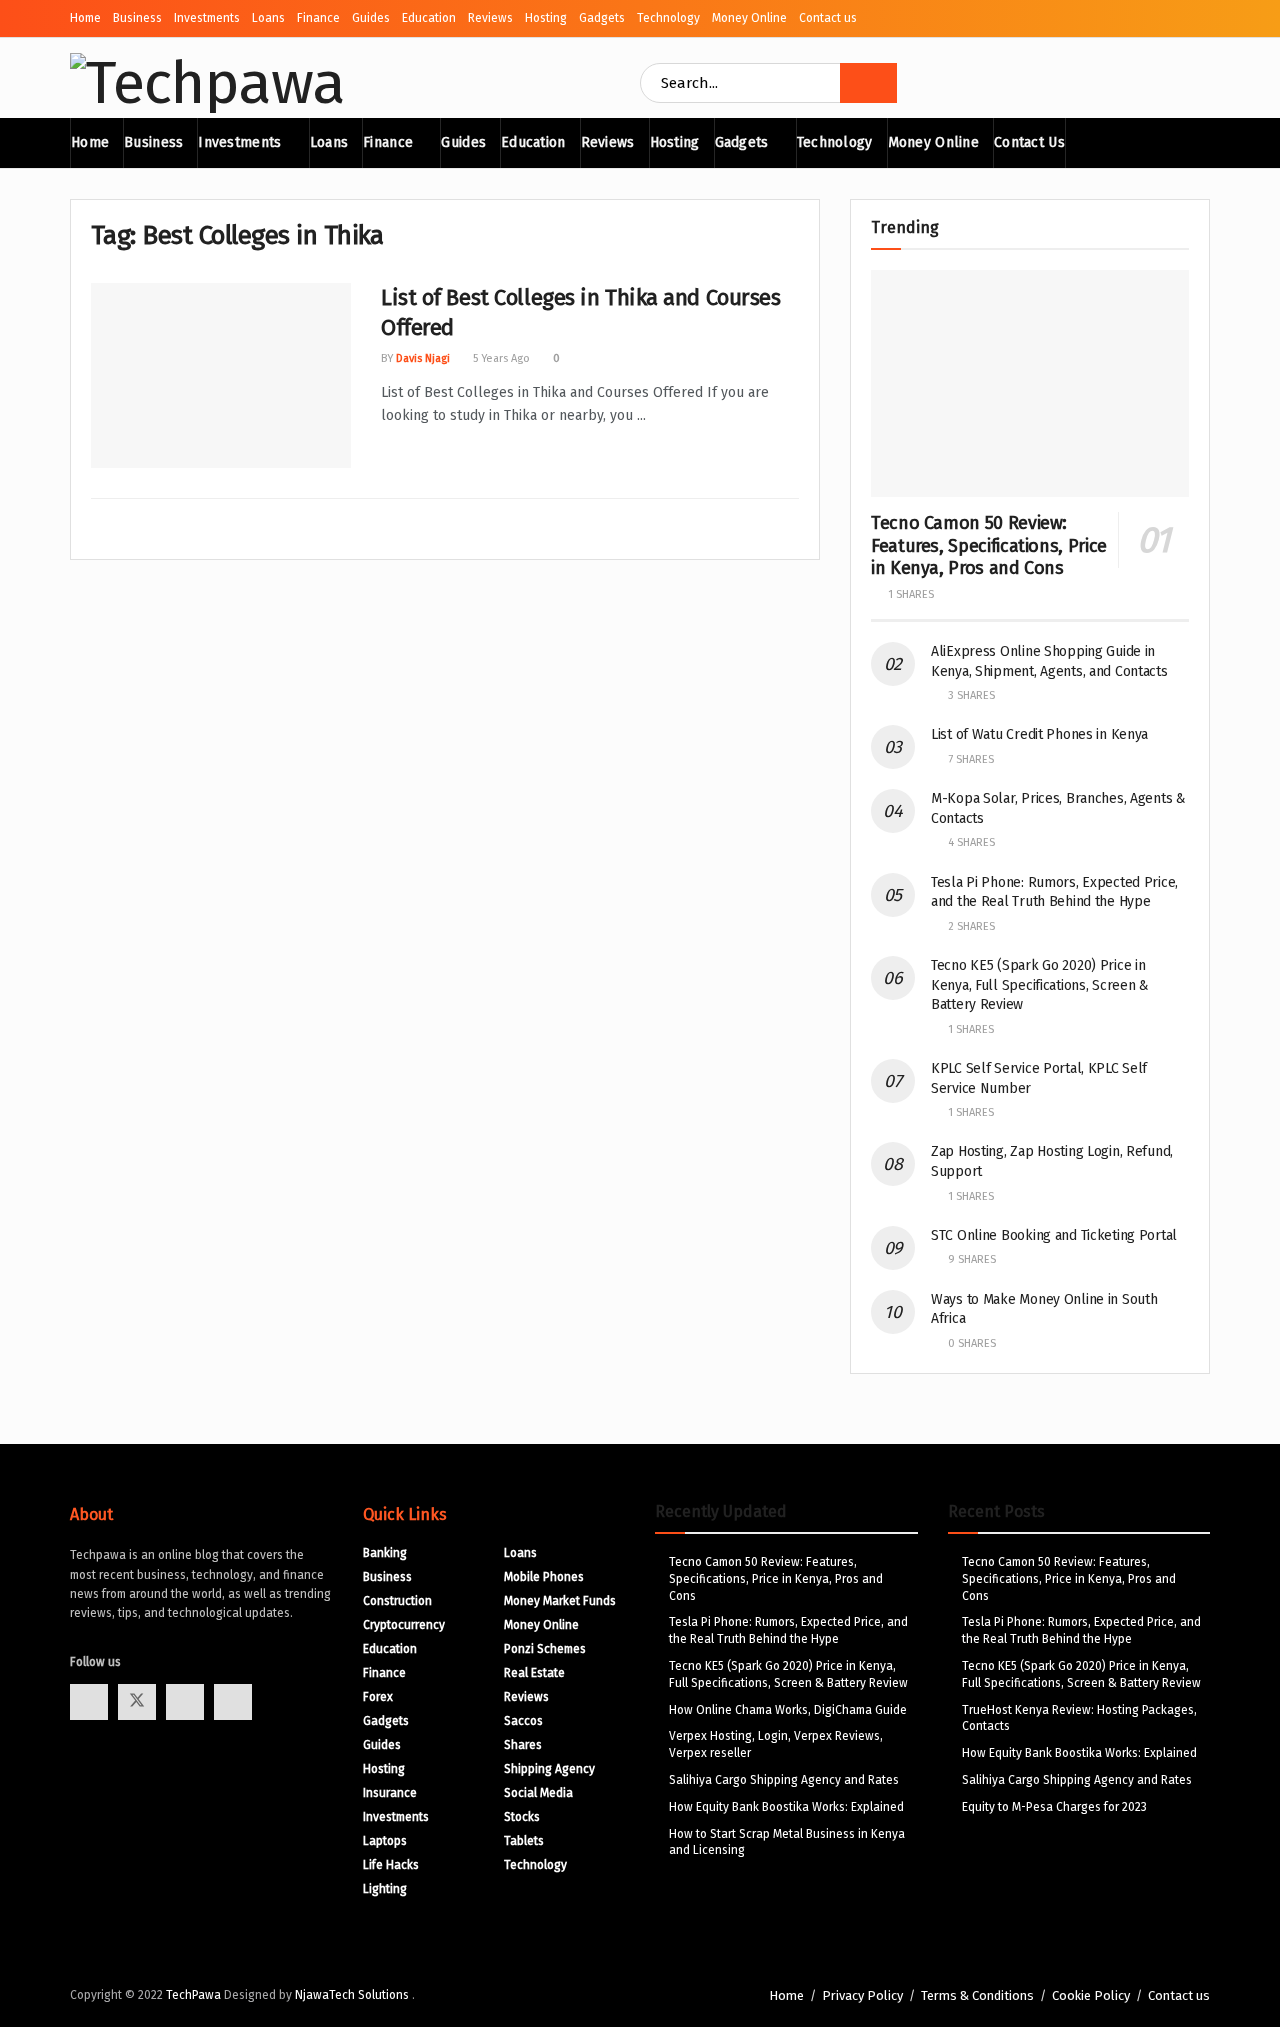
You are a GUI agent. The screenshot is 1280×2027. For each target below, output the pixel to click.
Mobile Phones (544, 1577)
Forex (378, 1697)
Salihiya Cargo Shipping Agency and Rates (784, 1780)
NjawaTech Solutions (353, 1995)
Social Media (538, 1793)
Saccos (523, 1721)
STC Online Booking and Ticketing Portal (1054, 1235)
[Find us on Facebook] (89, 1702)
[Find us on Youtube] (185, 1702)
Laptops (385, 1841)
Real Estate (534, 1673)
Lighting (385, 1889)
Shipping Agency (549, 1769)
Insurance (390, 1793)
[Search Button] (868, 83)
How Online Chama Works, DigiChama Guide (788, 1710)
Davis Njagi (423, 358)
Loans (268, 18)
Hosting (546, 18)
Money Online (749, 18)
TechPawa (193, 1995)
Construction (397, 1601)
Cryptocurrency (404, 1625)
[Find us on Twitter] (137, 1702)
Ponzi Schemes (545, 1649)
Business (137, 18)
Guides (371, 18)
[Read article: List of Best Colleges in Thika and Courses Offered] (221, 376)
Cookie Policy (1091, 1995)
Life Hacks (391, 1865)
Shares (523, 1745)
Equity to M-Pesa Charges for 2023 (1054, 1807)
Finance (318, 18)
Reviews (490, 18)
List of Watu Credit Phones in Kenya (1039, 734)
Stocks (522, 1817)
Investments (207, 18)
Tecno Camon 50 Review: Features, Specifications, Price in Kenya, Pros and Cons (989, 545)
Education (429, 18)
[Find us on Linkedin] (233, 1702)
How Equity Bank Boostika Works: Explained (786, 1807)
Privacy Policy (862, 1995)
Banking (385, 1553)
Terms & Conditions (977, 1995)
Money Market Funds (560, 1601)
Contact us (828, 18)
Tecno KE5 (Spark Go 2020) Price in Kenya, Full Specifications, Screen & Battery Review (1040, 985)
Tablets (524, 1841)
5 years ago (500, 358)
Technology (668, 18)
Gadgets (602, 18)
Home (85, 18)
